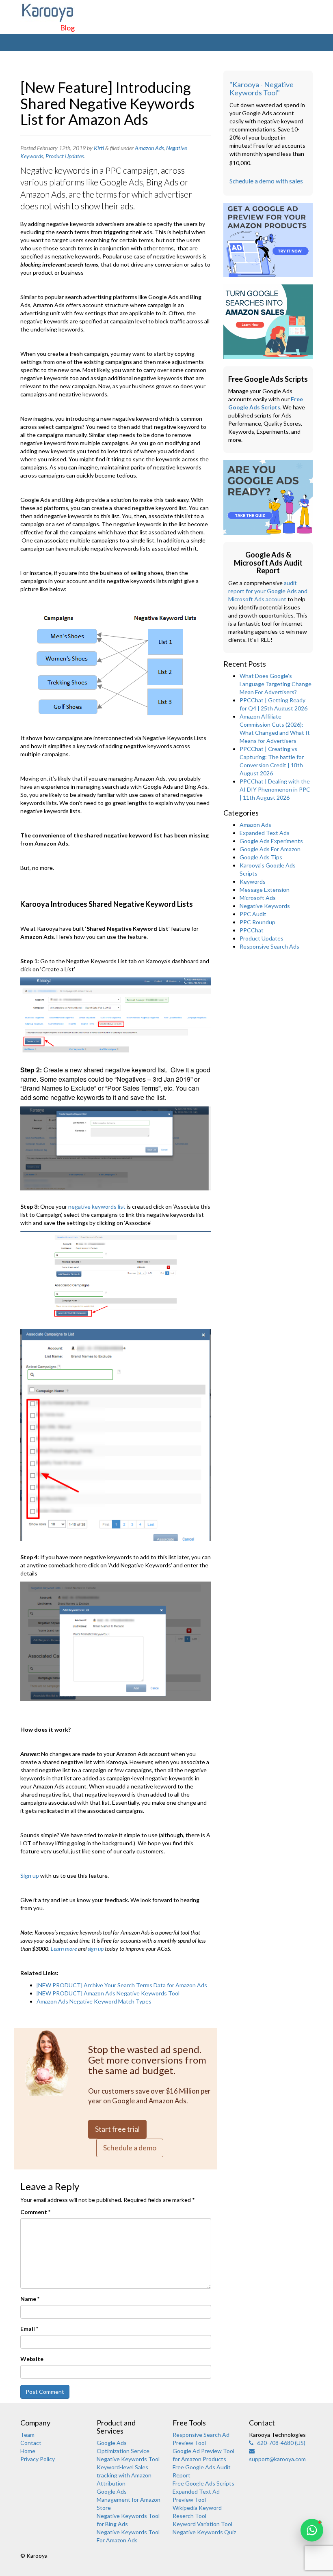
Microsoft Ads (258, 898)
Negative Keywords (265, 906)
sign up (96, 1949)
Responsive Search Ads (269, 946)
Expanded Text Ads (265, 833)
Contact (31, 2443)
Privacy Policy (38, 2459)
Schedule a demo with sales (266, 181)
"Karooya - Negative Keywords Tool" (262, 88)
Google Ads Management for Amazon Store (129, 2500)
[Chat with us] (312, 2530)
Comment (35, 2212)
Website (32, 2359)
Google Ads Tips (261, 857)
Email (29, 2329)
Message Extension (265, 890)
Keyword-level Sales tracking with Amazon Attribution (124, 2475)
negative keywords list (97, 1206)
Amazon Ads (149, 148)
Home (28, 2451)
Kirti (99, 148)
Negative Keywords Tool (128, 2459)
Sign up (30, 1876)
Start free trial (117, 2129)
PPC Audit (253, 914)
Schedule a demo (130, 2148)
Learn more (64, 1949)
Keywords (253, 881)
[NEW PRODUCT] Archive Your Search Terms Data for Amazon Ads (122, 1985)
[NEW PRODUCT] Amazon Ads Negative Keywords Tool (108, 1993)
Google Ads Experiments (271, 841)
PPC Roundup (257, 922)
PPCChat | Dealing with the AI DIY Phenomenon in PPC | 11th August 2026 (275, 789)
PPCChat (252, 930)
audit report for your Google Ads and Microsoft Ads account (268, 591)
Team (27, 2435)
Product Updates (65, 156)
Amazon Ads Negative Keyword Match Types (94, 2001)
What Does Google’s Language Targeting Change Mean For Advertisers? (276, 684)
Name (30, 2299)
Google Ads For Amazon (270, 849)
